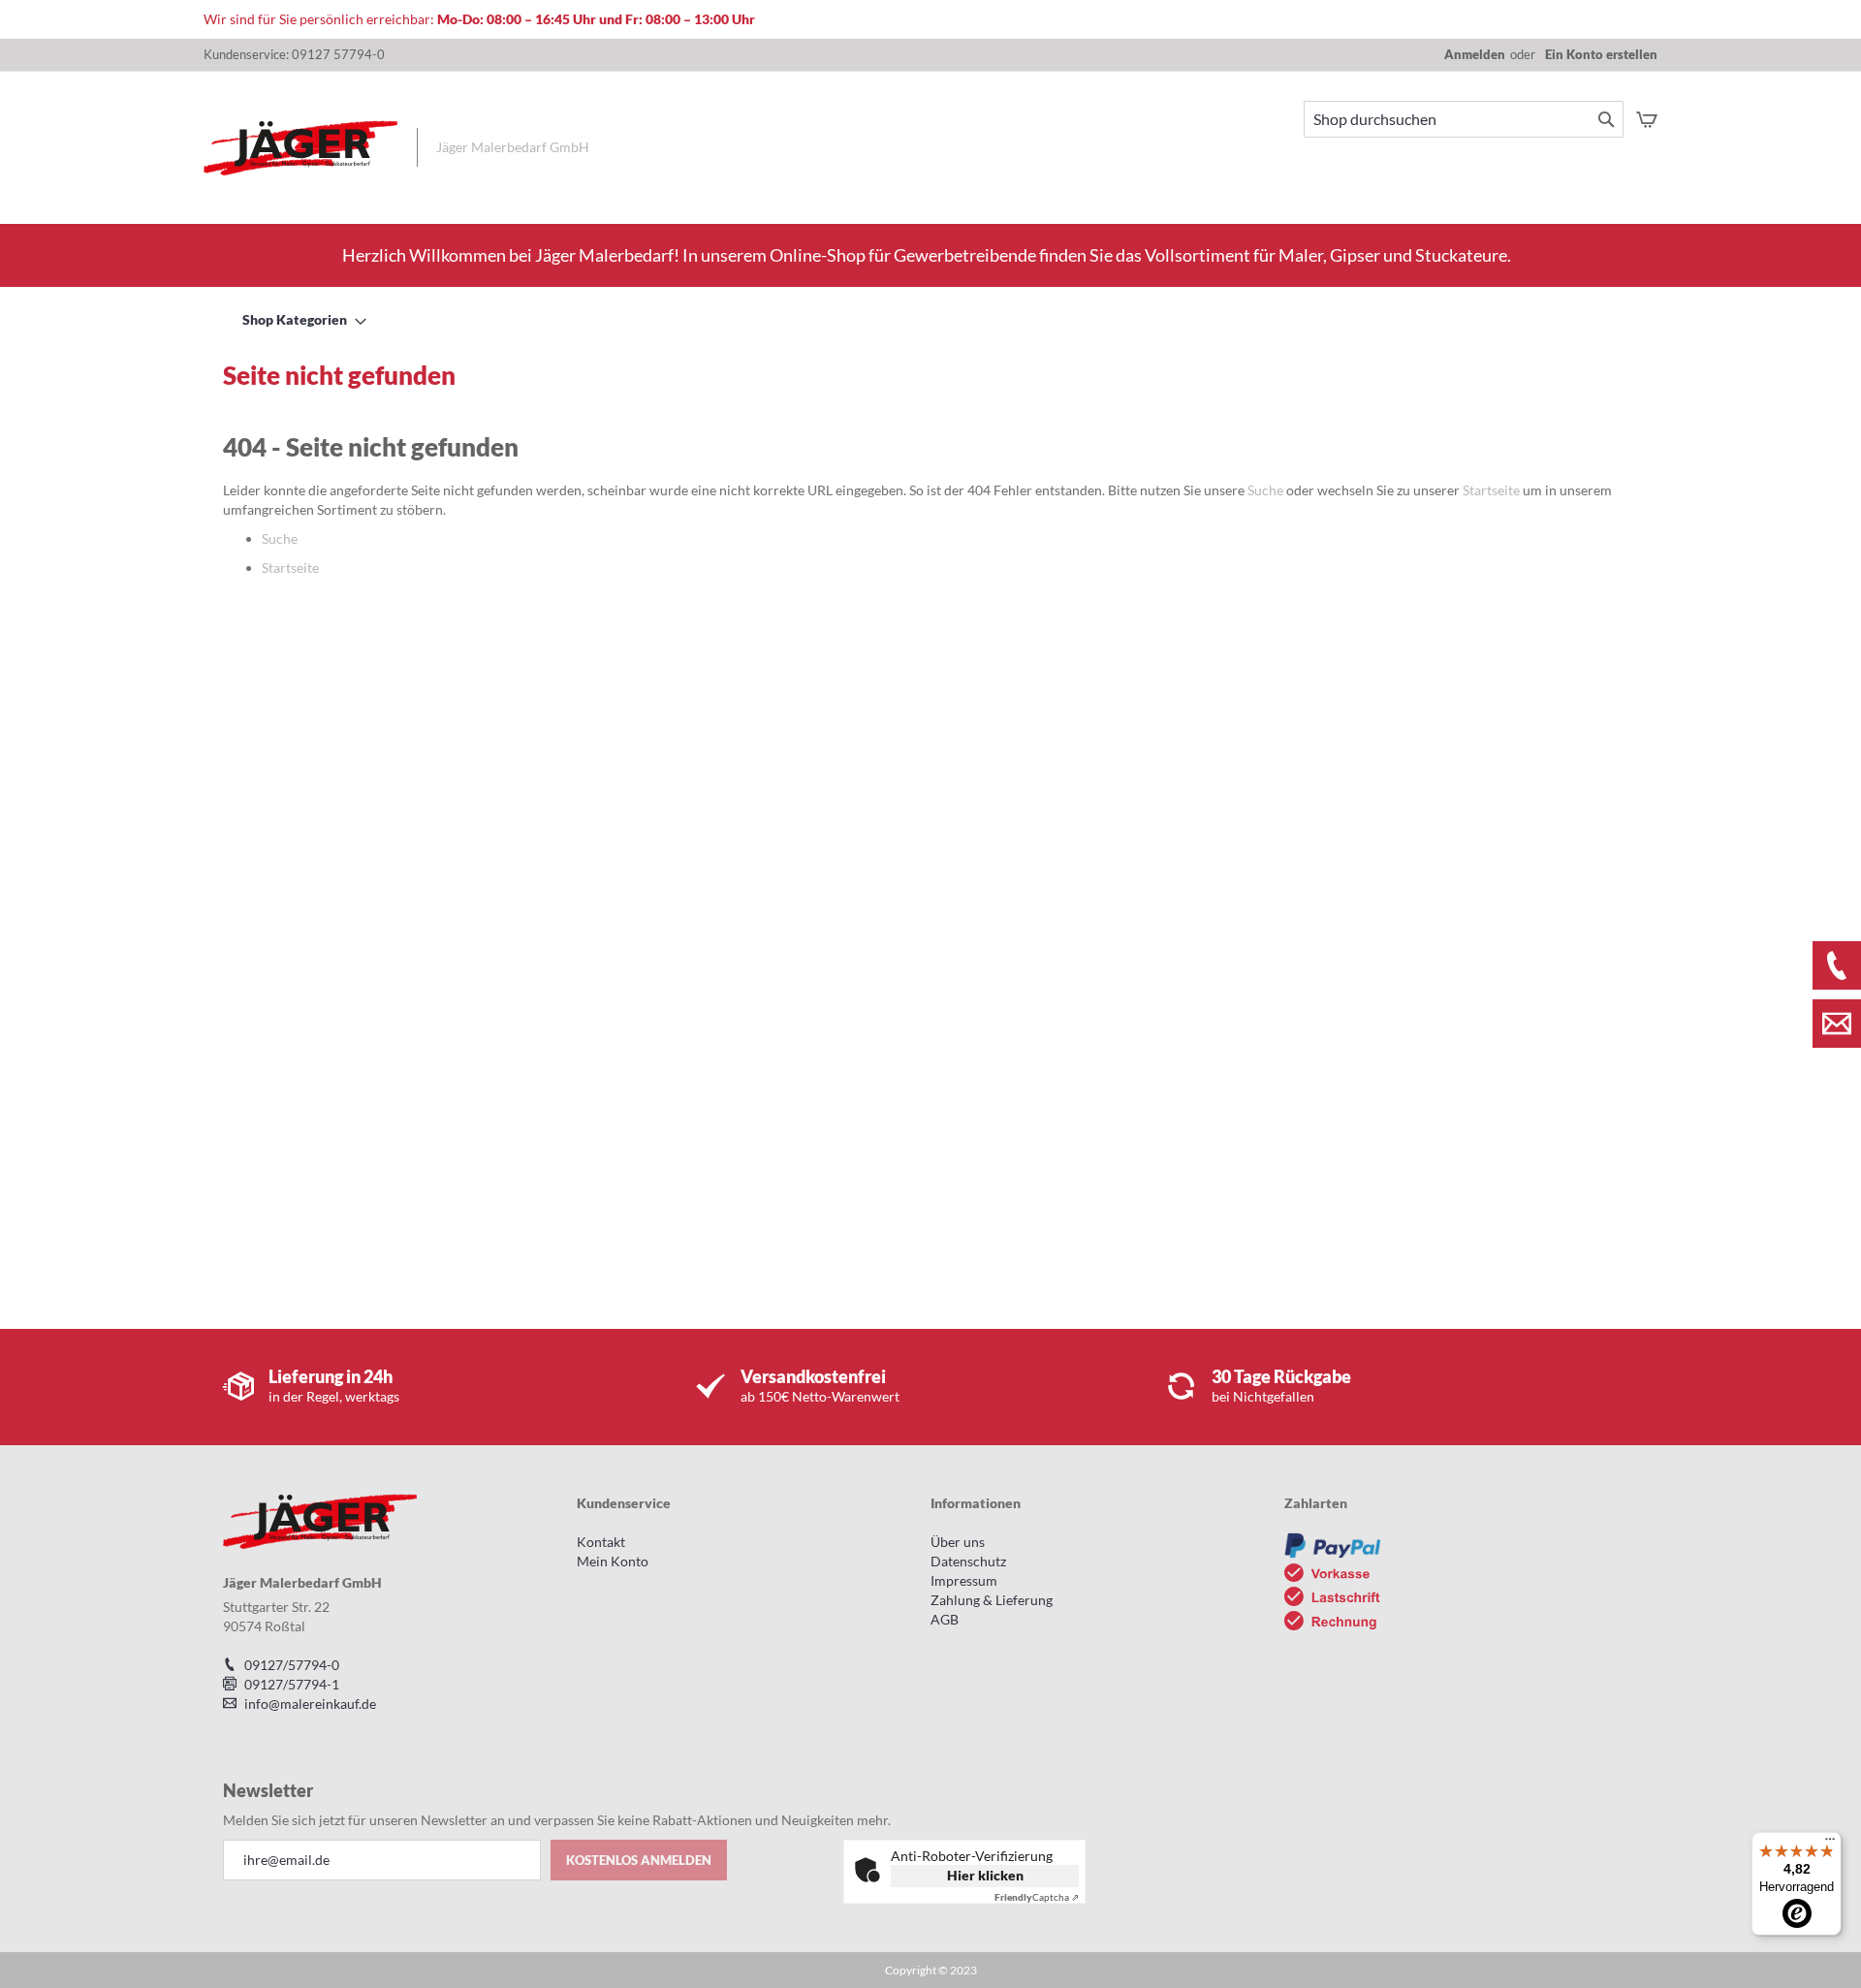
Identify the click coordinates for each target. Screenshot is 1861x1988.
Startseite (1491, 490)
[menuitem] (299, 319)
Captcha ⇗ (1037, 1897)
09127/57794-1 (292, 1684)
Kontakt (601, 1542)
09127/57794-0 (292, 1665)
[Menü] (1830, 1844)
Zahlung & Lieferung (992, 1600)
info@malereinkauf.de (310, 1704)
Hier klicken (985, 1875)
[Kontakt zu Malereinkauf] (1837, 1024)
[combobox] (1464, 119)
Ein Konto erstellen (1601, 54)
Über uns (958, 1542)
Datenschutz (968, 1561)
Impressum (964, 1580)
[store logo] (300, 148)
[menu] (930, 319)
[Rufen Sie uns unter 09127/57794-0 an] (1837, 965)
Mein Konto (613, 1561)
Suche (1265, 490)
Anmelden (1475, 54)
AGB (945, 1619)
